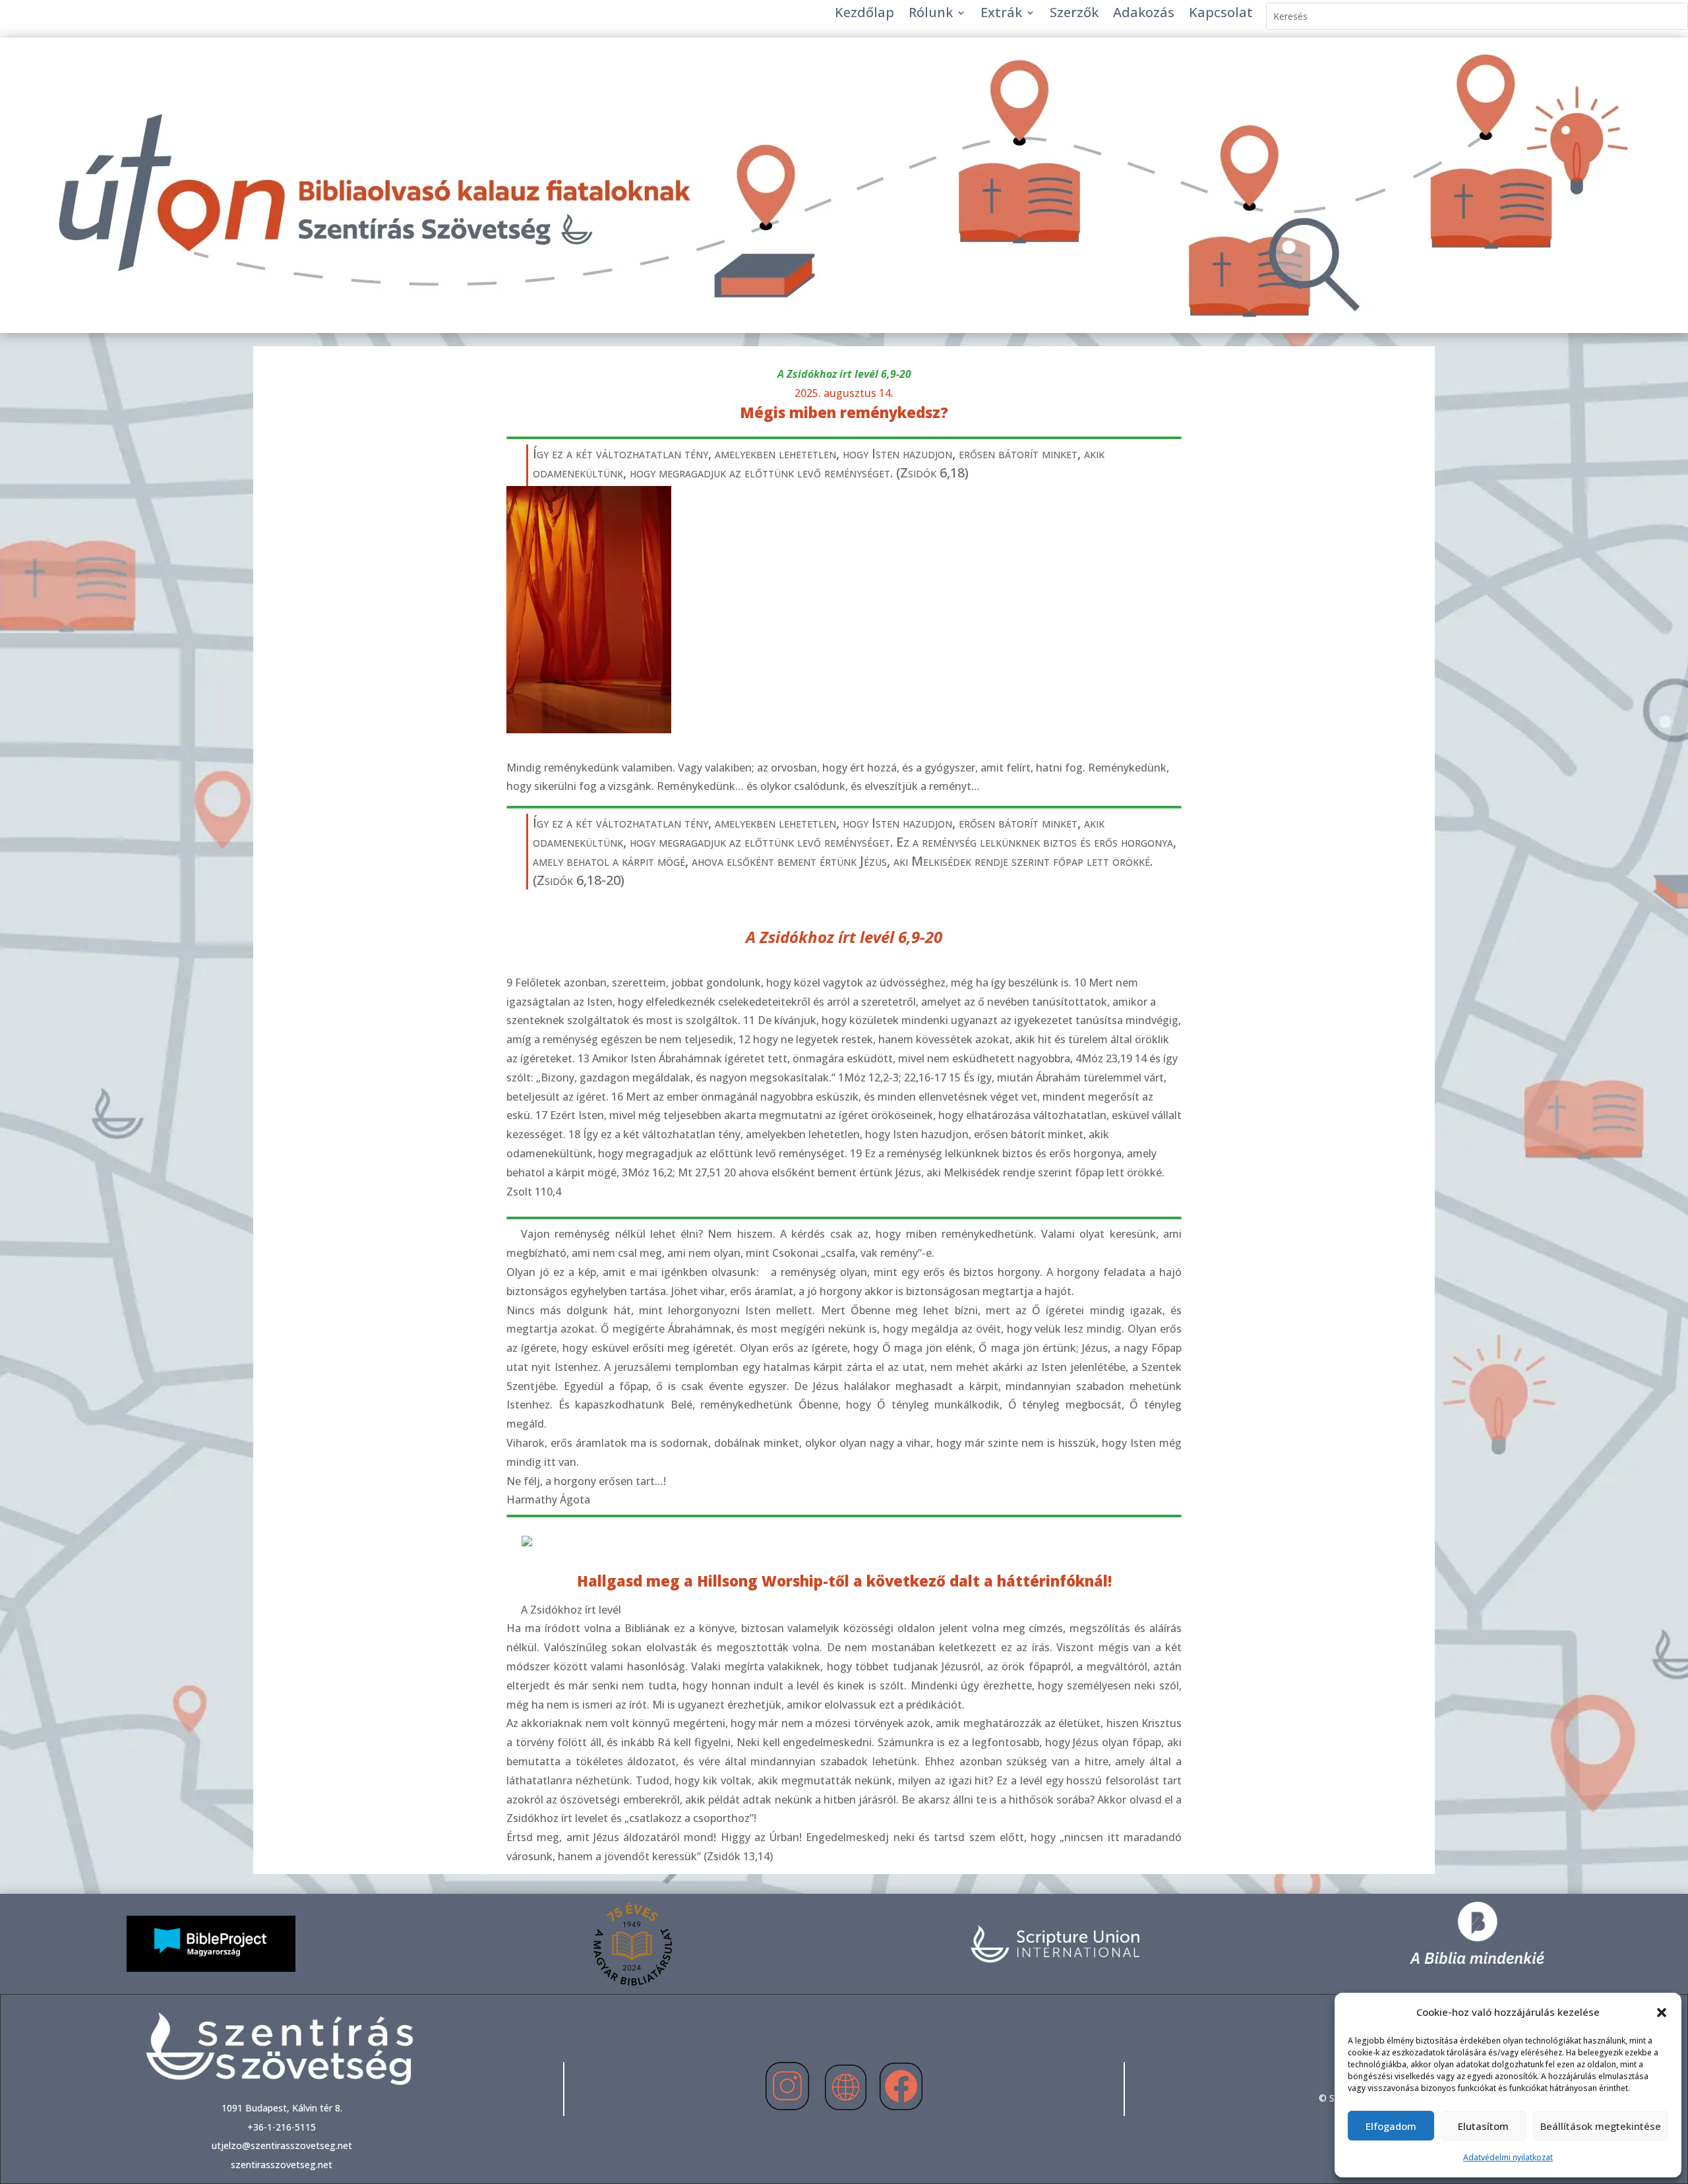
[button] (1662, 2013)
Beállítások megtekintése (1601, 2126)
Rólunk (931, 15)
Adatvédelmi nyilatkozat (1508, 2157)
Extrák (1001, 15)
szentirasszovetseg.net (282, 2165)
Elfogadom (1391, 2126)
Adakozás (1144, 15)
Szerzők (1074, 15)
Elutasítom (1483, 2126)
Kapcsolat (1221, 15)
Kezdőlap (864, 15)
